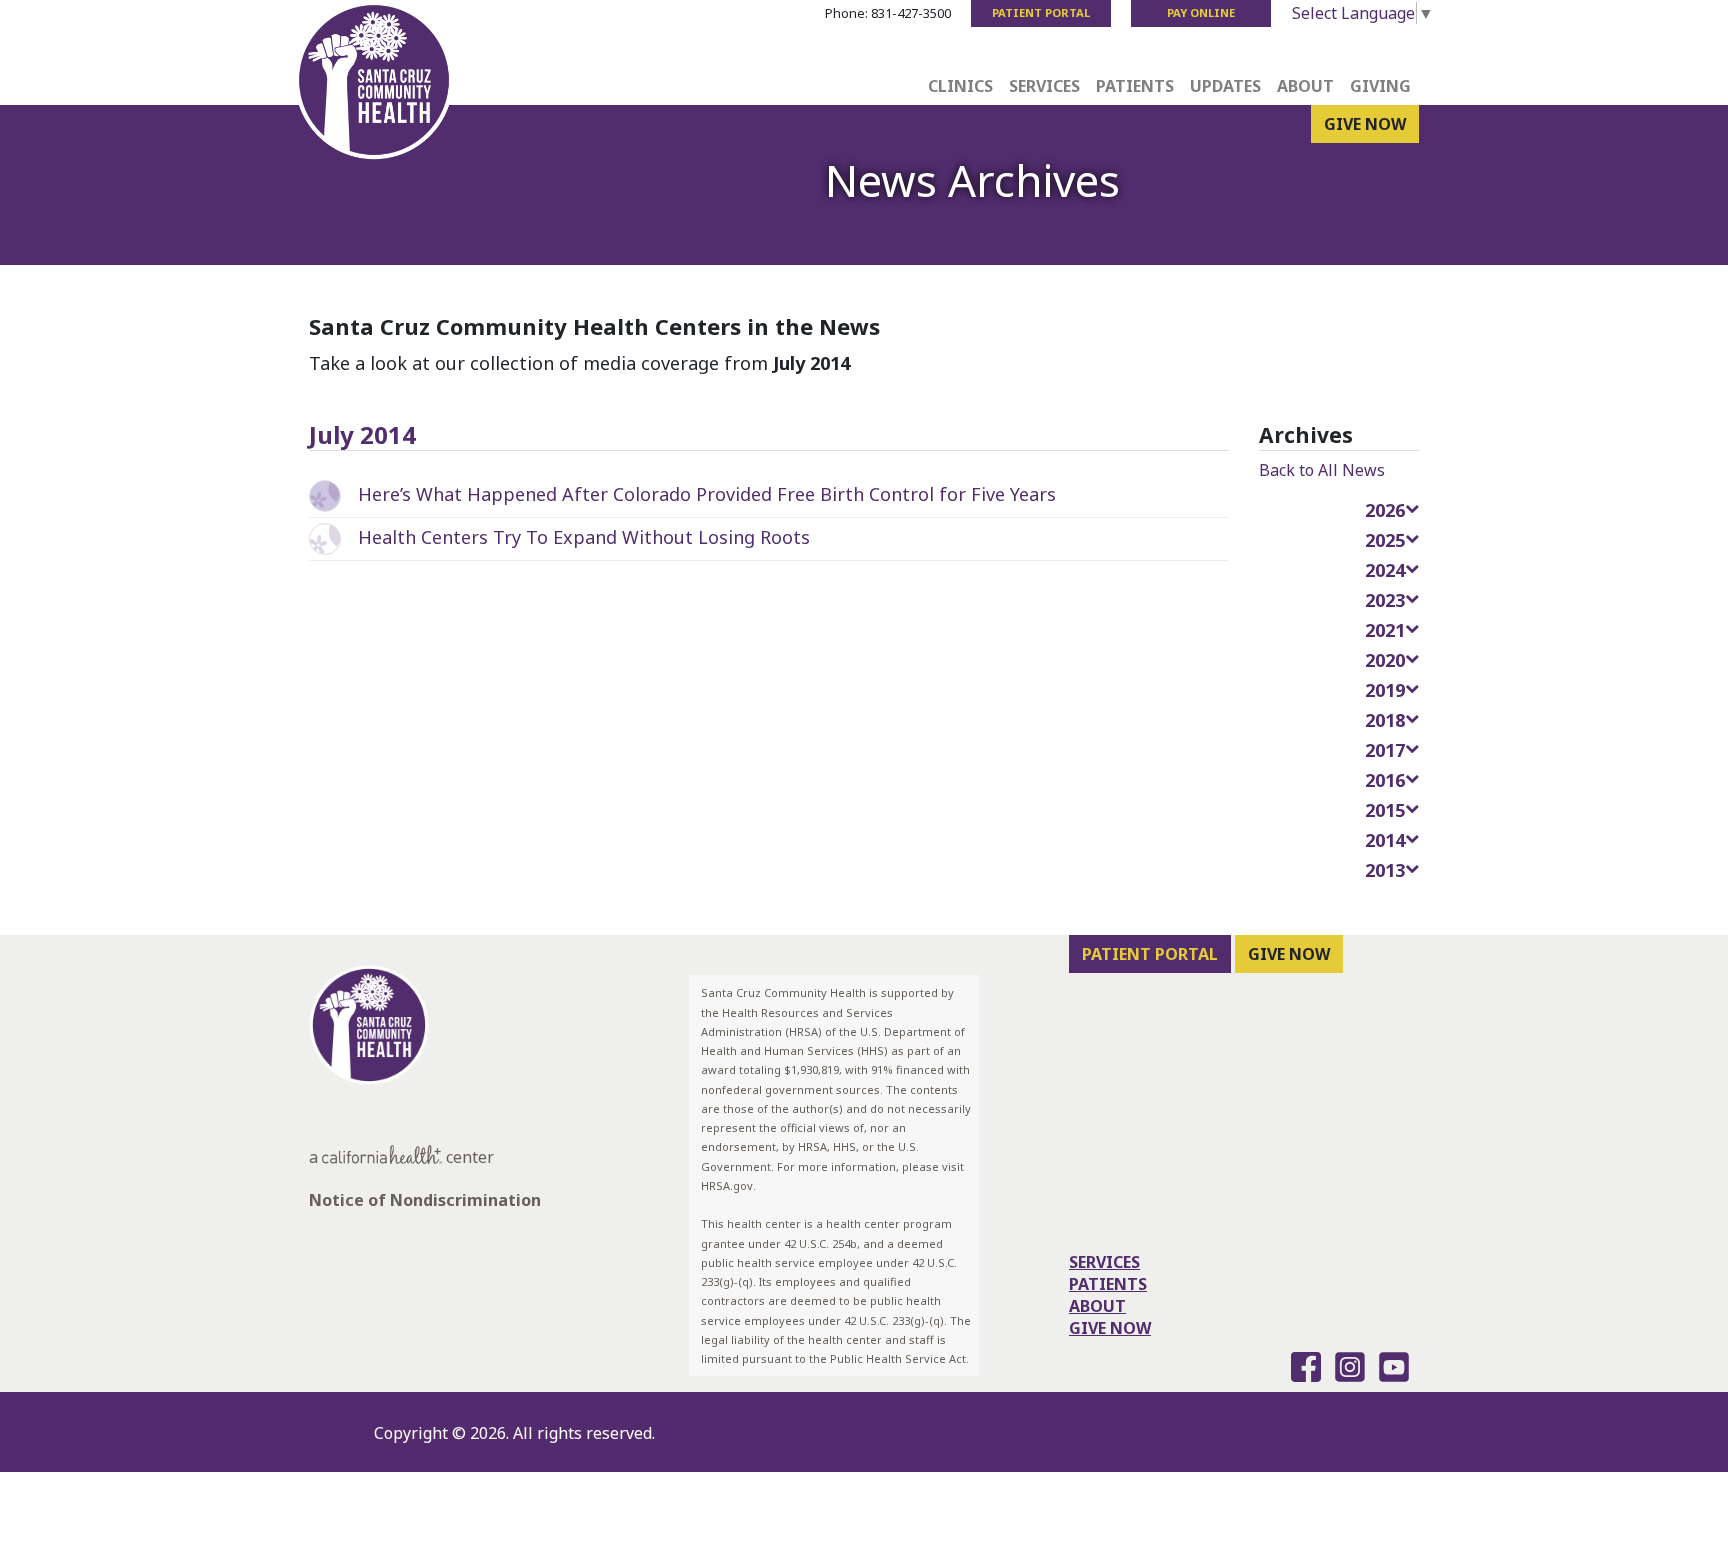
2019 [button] (1385, 690)
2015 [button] (1385, 810)
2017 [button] (1385, 750)
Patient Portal (1041, 12)
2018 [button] (1385, 720)
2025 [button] (1385, 540)
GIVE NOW (1365, 124)
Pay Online (1201, 12)
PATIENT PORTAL (1150, 954)
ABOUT (1097, 1306)
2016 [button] (1385, 780)
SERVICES (1104, 1262)
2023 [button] (1385, 600)
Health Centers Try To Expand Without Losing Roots (584, 537)
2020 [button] (1385, 660)
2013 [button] (1385, 870)
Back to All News (1322, 470)
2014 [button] (1385, 840)
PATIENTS (1108, 1284)
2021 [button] (1385, 630)
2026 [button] (1385, 510)
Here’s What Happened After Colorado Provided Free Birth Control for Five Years (707, 494)
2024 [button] (1385, 570)
